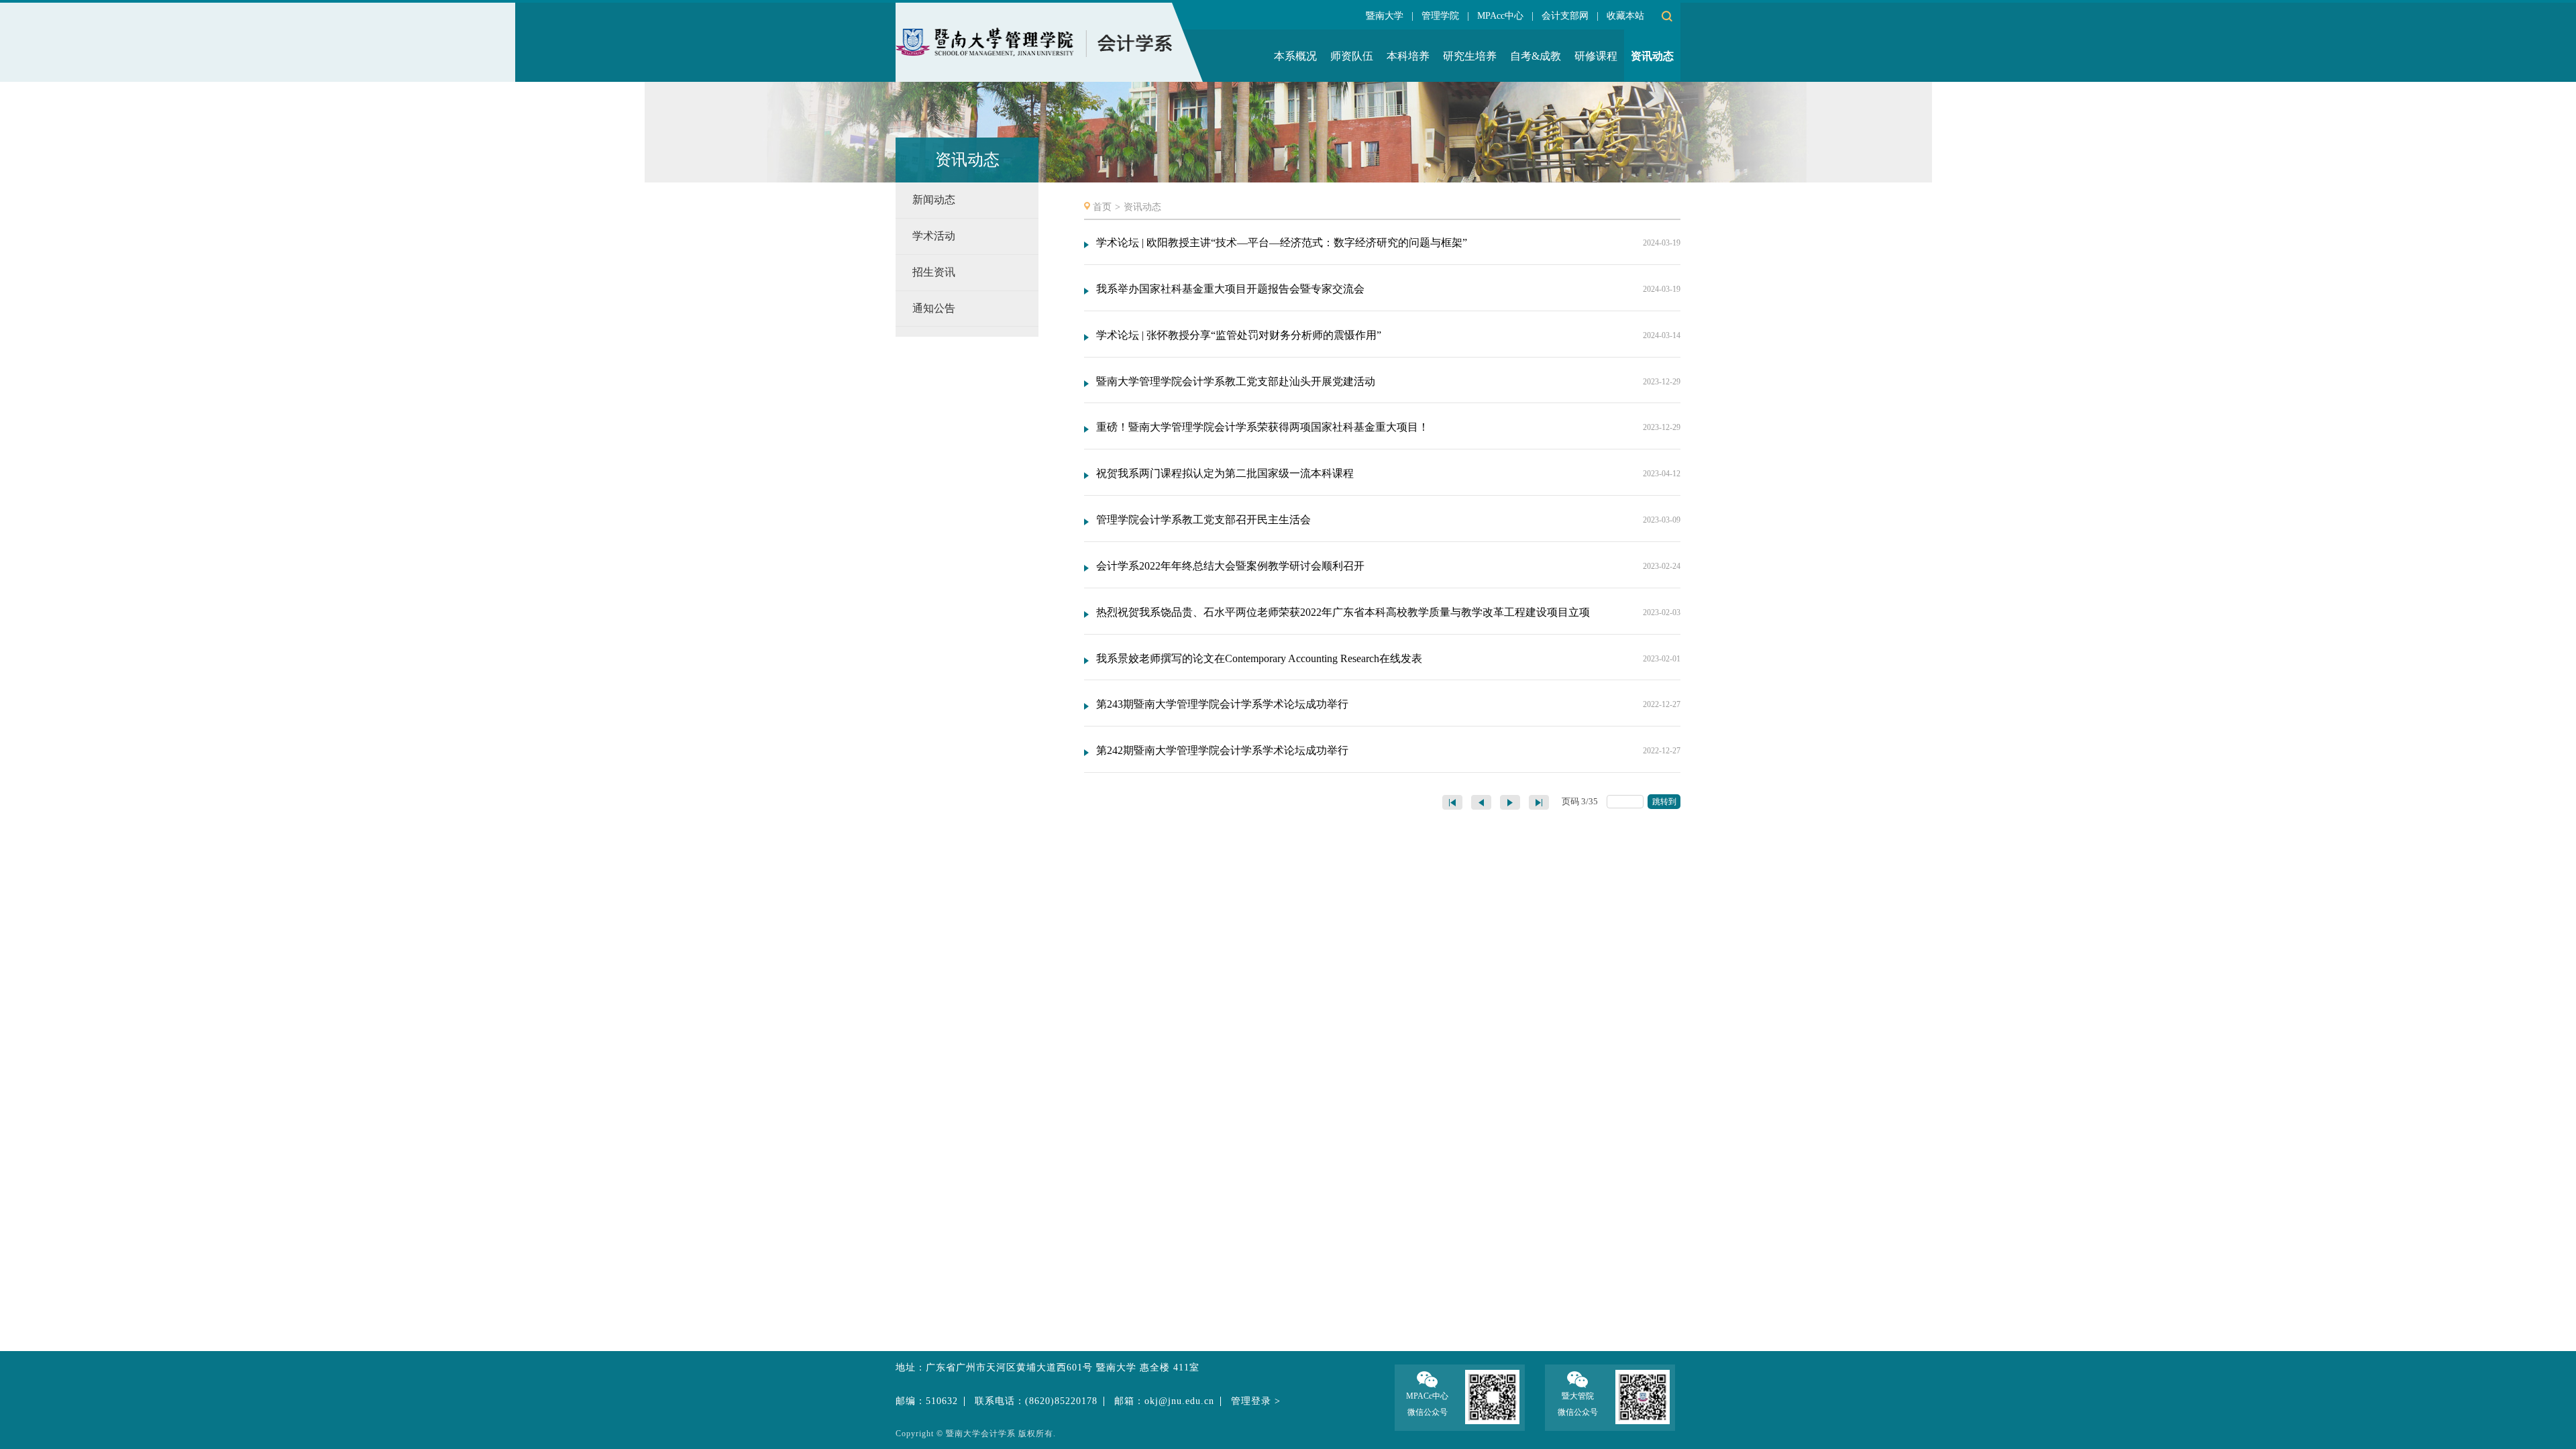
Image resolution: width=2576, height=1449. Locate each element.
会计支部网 (1565, 16)
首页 (1102, 207)
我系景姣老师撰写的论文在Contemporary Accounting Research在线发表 (1259, 658)
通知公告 (934, 308)
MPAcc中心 (1500, 16)
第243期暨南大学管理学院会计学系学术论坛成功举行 (1222, 704)
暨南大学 (1385, 16)
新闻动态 (934, 200)
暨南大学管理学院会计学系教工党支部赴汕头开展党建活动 (1236, 381)
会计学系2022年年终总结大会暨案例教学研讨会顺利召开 (1230, 566)
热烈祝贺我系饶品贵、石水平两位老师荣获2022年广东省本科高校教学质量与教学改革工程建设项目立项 (1343, 612)
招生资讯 (934, 272)
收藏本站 (1625, 16)
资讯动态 (1142, 207)
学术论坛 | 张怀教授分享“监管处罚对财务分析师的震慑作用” (1239, 335)
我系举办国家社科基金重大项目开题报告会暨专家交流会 (1230, 289)
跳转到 (1665, 802)
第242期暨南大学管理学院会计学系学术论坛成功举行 (1222, 750)
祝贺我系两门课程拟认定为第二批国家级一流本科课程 (1225, 473)
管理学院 (1440, 16)
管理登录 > (1256, 1401)
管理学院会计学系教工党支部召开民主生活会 (1203, 520)
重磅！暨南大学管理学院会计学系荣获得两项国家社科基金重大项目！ (1263, 427)
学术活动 (934, 236)
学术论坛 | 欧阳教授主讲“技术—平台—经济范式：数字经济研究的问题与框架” (1282, 243)
